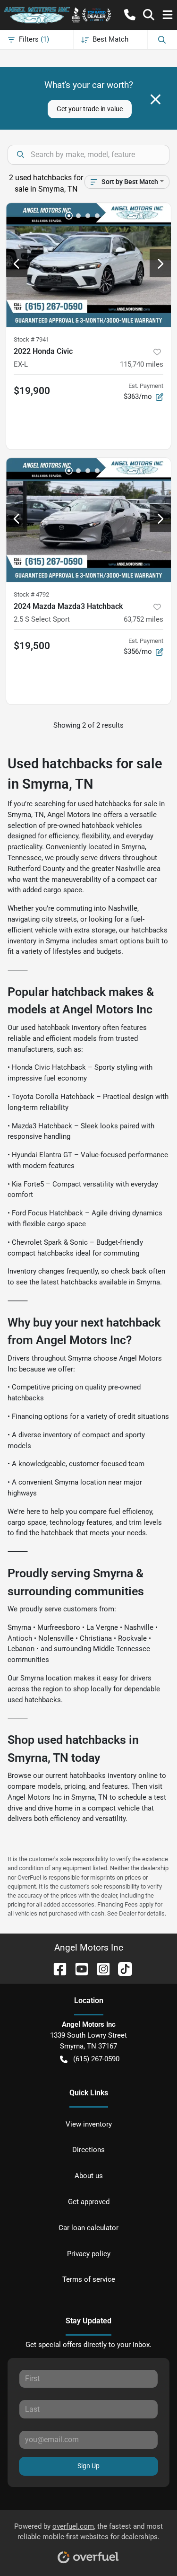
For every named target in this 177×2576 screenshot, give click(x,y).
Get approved (89, 2202)
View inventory (89, 2124)
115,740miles (142, 364)
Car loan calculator (88, 2228)
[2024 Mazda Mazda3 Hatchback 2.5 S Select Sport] (88, 520)
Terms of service (89, 2279)
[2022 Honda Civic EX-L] (88, 265)
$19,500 (32, 646)
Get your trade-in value (90, 109)
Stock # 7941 (31, 339)
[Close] (156, 99)
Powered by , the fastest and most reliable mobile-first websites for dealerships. (88, 2532)
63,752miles (143, 619)
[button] (130, 15)
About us (89, 2176)
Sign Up (88, 2466)
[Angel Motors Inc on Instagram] (100, 1968)
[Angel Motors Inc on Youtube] (78, 1968)
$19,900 (32, 391)
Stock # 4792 (31, 594)
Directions (88, 2150)
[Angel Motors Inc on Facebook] (56, 1968)
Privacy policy (89, 2254)
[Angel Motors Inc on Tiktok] (121, 1968)
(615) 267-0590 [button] (96, 2059)
